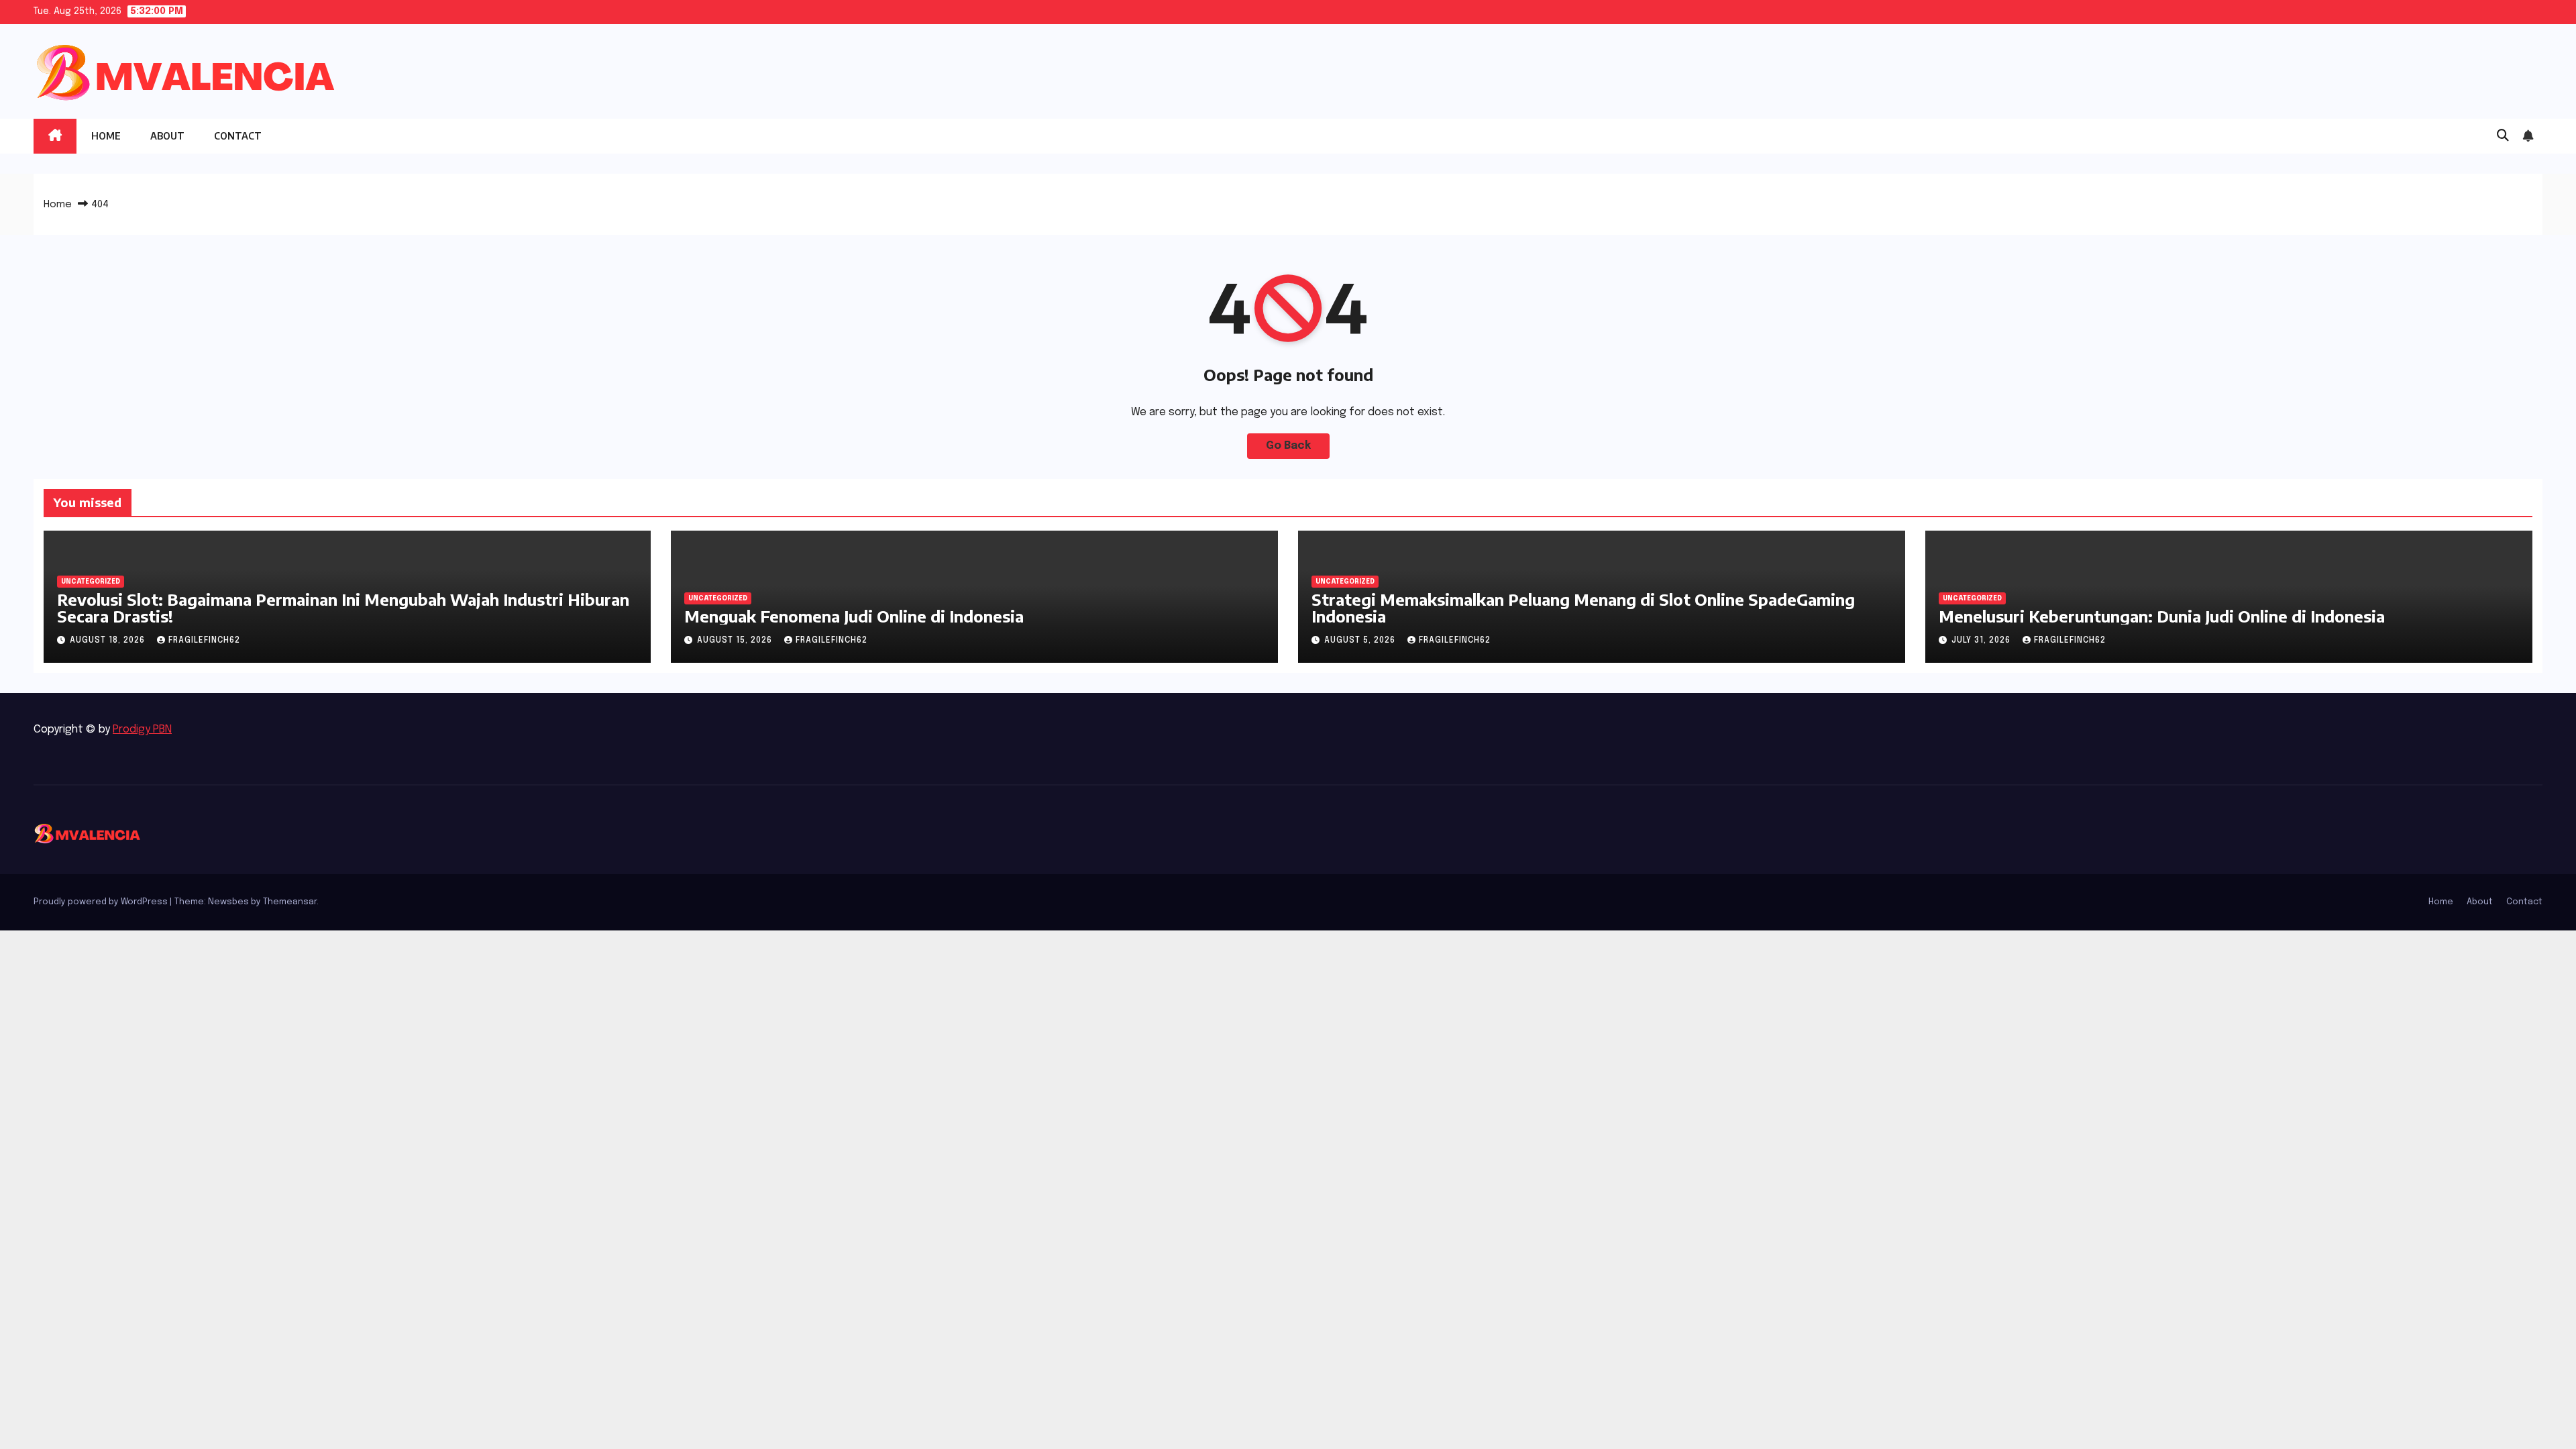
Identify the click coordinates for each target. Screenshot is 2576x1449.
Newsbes (228, 902)
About (167, 136)
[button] (2503, 136)
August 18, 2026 (109, 641)
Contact (238, 136)
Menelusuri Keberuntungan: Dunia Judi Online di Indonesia (2162, 616)
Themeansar (290, 902)
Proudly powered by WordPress (102, 902)
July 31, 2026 (1982, 641)
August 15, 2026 (736, 641)
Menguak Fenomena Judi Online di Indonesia (854, 616)
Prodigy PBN (142, 730)
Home (106, 136)
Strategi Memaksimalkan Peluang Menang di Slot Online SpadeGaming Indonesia (1583, 607)
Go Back (1288, 446)
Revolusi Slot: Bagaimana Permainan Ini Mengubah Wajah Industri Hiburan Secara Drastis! (343, 607)
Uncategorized (91, 582)
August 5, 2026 (1361, 641)
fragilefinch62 (204, 641)
